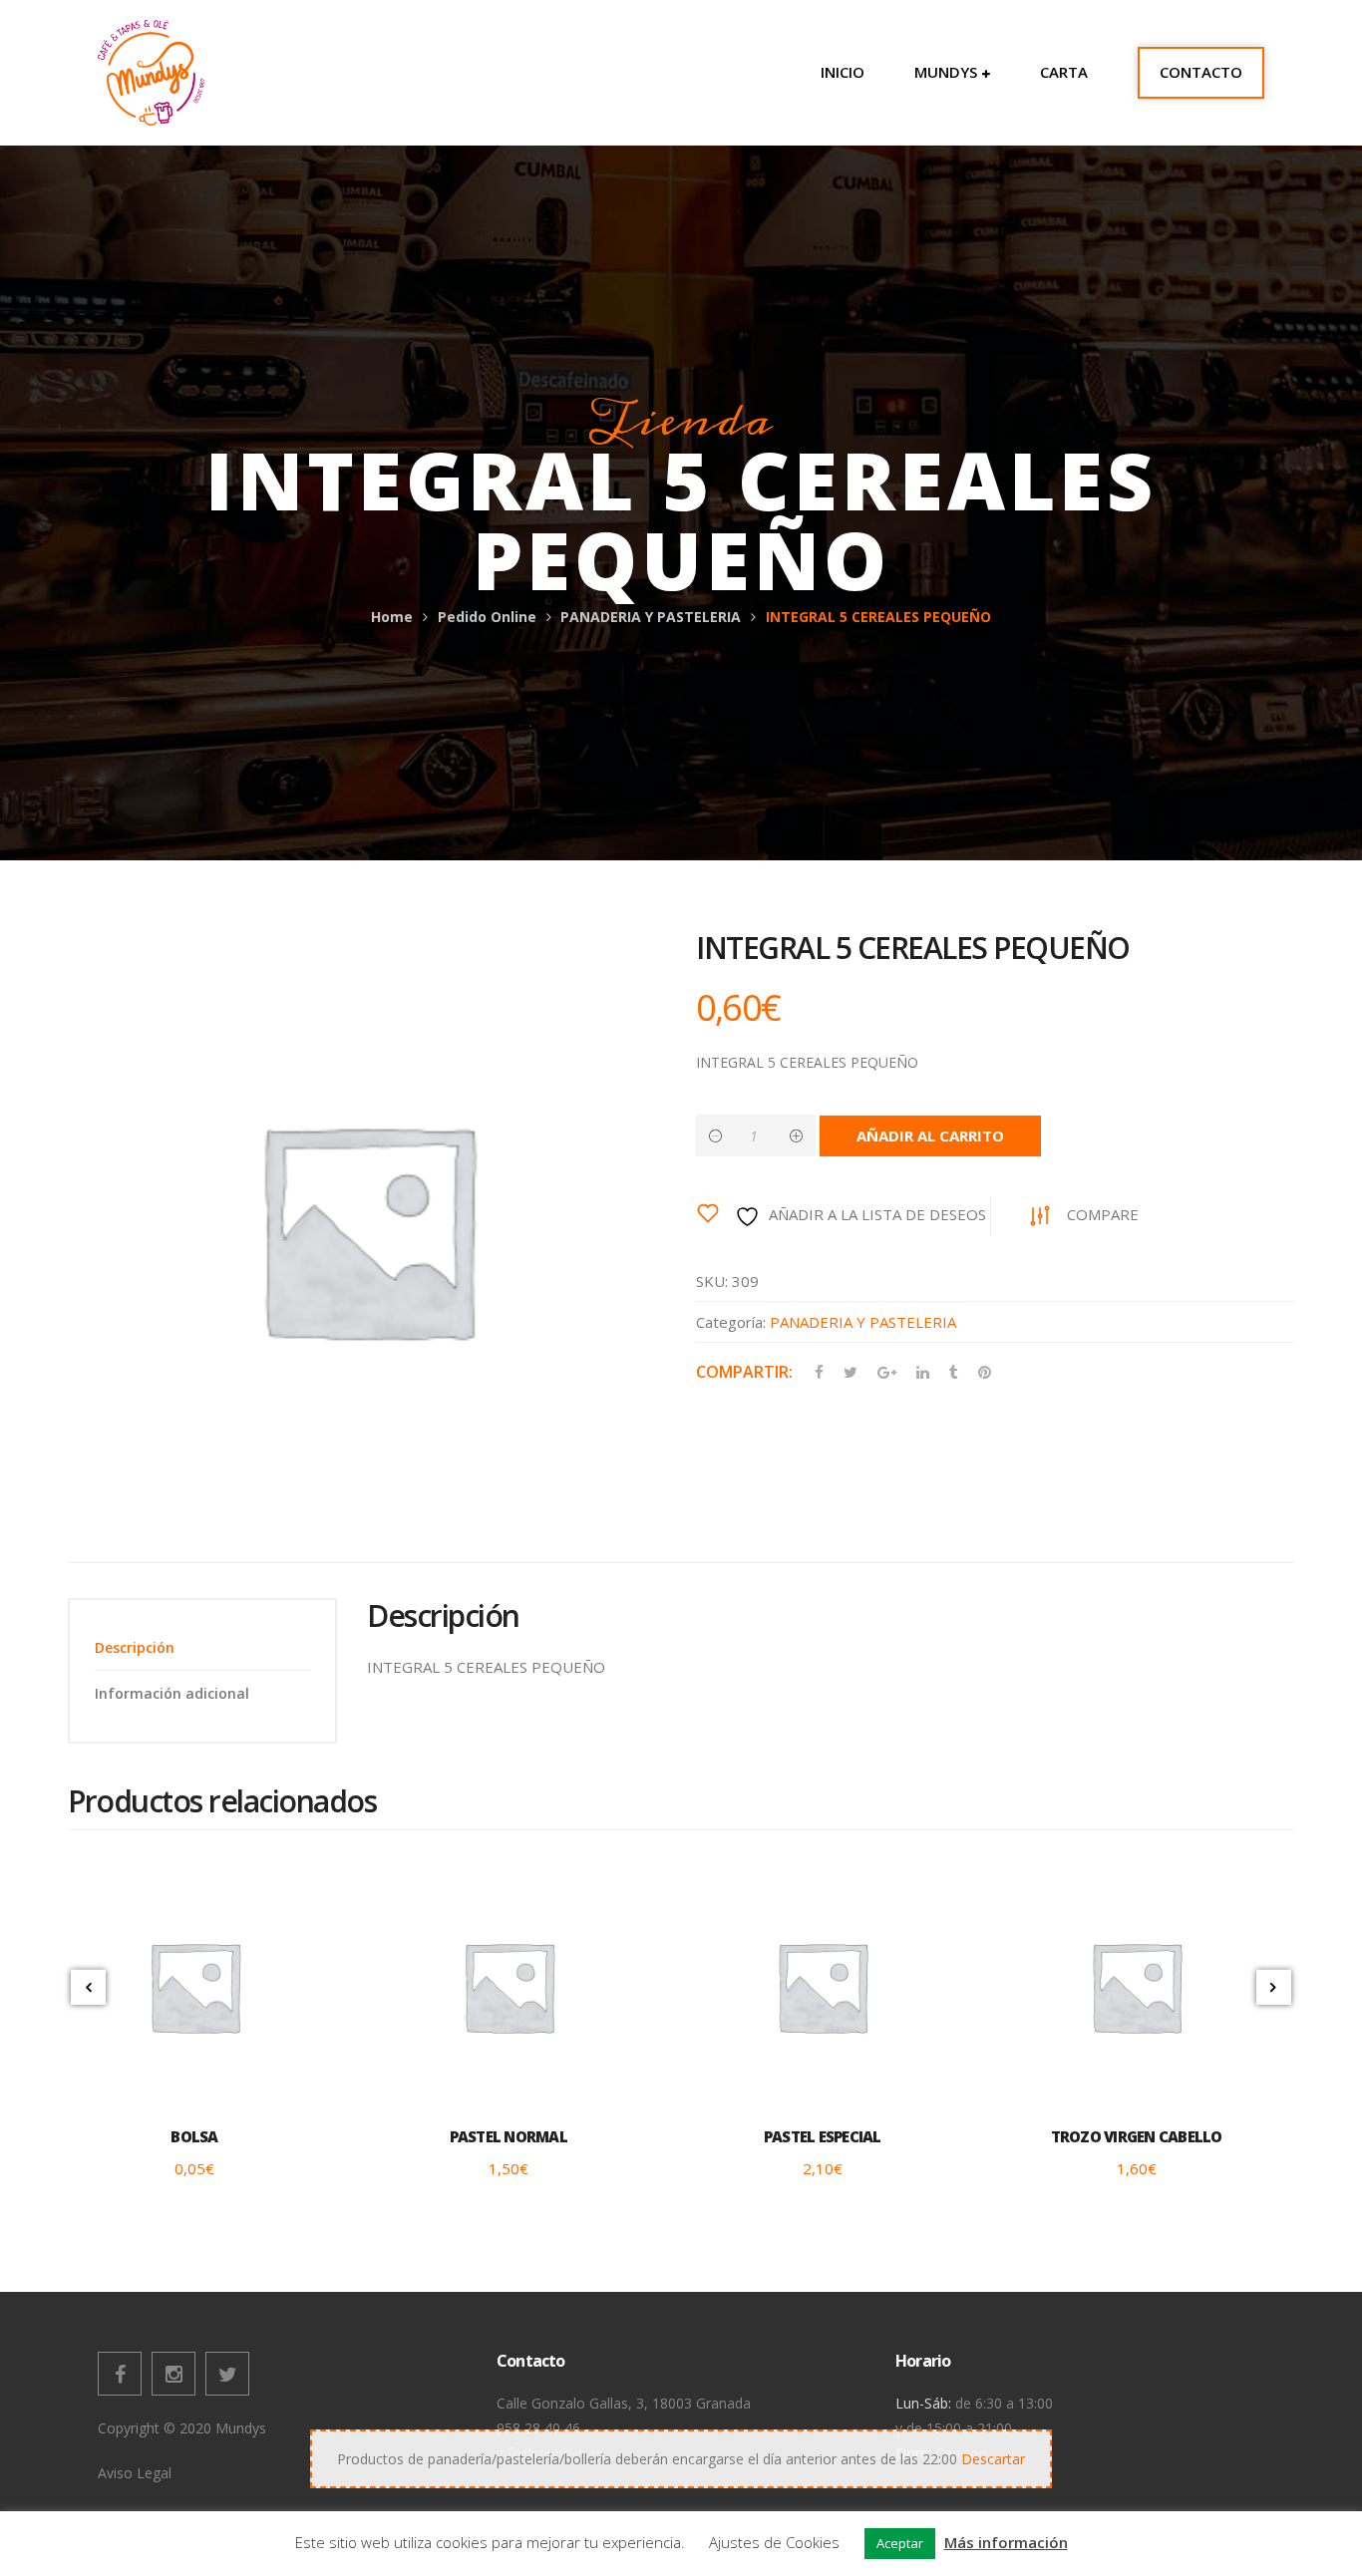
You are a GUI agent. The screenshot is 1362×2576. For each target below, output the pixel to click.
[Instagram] (173, 2374)
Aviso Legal (135, 2473)
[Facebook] (120, 2374)
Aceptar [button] (900, 2543)
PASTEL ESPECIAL (823, 2136)
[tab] (202, 1647)
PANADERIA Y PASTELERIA (651, 617)
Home (392, 617)
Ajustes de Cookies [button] (774, 2542)
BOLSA (194, 2136)
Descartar (993, 2459)
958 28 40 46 (538, 2428)
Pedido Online (487, 617)
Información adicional (172, 1693)
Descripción (135, 1647)
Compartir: (744, 1372)
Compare (1103, 1214)
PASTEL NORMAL (509, 2136)
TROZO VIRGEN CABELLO (1137, 2136)
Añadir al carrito (930, 1135)
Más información (1006, 2542)
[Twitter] (227, 2374)
